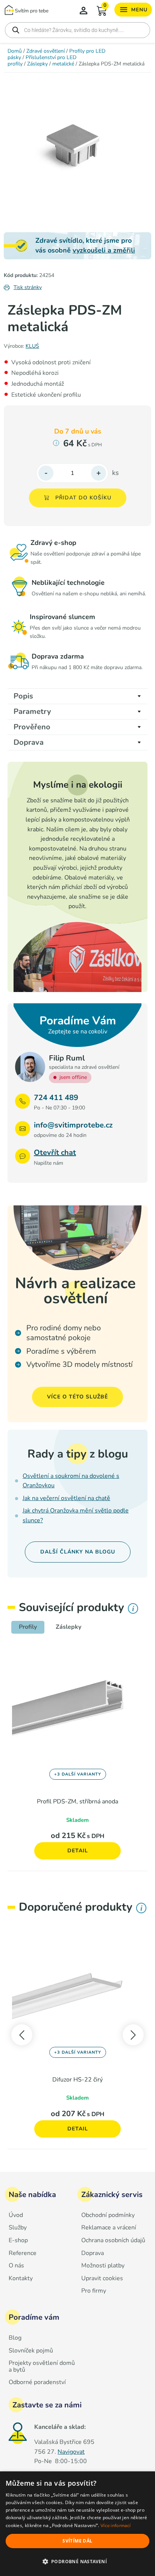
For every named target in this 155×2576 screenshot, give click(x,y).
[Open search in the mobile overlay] (77, 30)
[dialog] (77, 2524)
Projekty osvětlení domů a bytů (42, 2367)
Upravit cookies (102, 2279)
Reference (23, 2253)
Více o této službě (77, 1397)
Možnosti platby (103, 2266)
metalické (63, 64)
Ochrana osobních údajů (113, 2241)
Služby (18, 2228)
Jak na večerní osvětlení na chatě (66, 1498)
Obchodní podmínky (108, 2215)
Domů (15, 51)
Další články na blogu (78, 1552)
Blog (15, 2338)
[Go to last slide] (22, 2035)
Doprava (93, 2253)
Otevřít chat (55, 1153)
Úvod (16, 2215)
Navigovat (71, 2452)
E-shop (18, 2241)
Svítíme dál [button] (77, 2541)
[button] (77, 2562)
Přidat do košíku (83, 498)
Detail (78, 1851)
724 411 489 (56, 1098)
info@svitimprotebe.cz (73, 1125)
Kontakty (21, 2279)
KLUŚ (32, 346)
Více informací (115, 2526)
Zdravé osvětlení (46, 51)
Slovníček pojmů (31, 2351)
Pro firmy (94, 2291)
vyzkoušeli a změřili (104, 250)
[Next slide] (133, 2035)
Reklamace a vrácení (109, 2228)
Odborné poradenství (37, 2383)
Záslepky (37, 64)
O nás (16, 2266)
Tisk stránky (28, 287)
